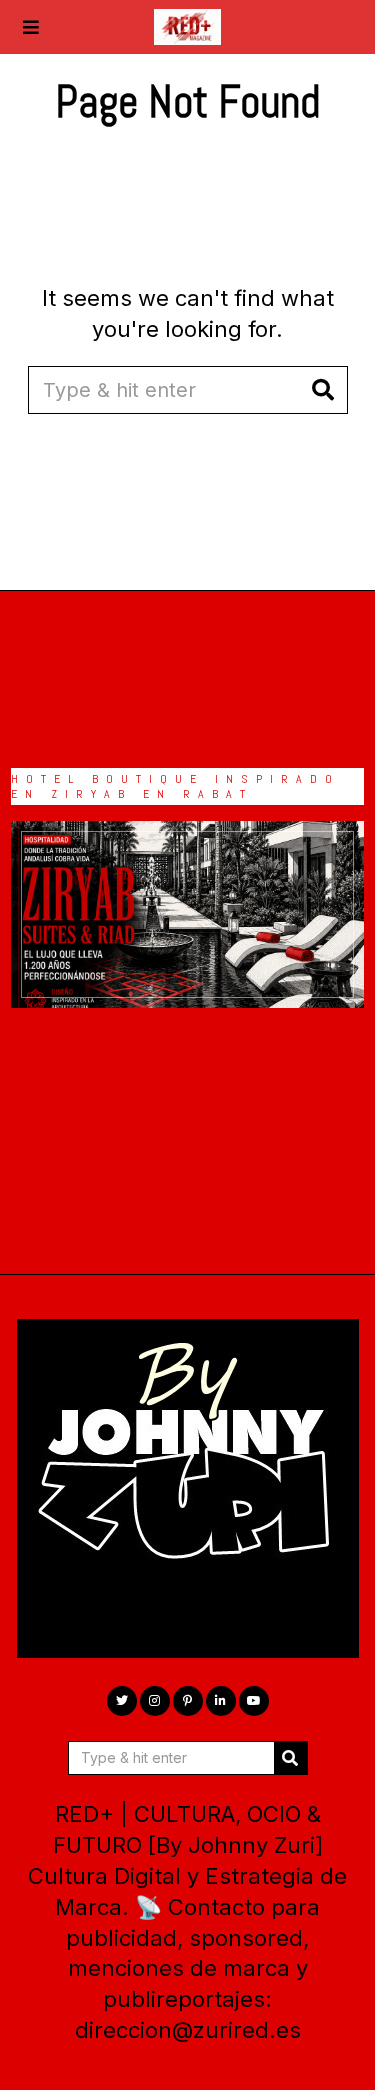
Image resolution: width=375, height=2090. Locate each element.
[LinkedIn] (221, 1701)
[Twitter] (122, 1701)
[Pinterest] (188, 1701)
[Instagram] (155, 1701)
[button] (324, 390)
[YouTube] (254, 1701)
